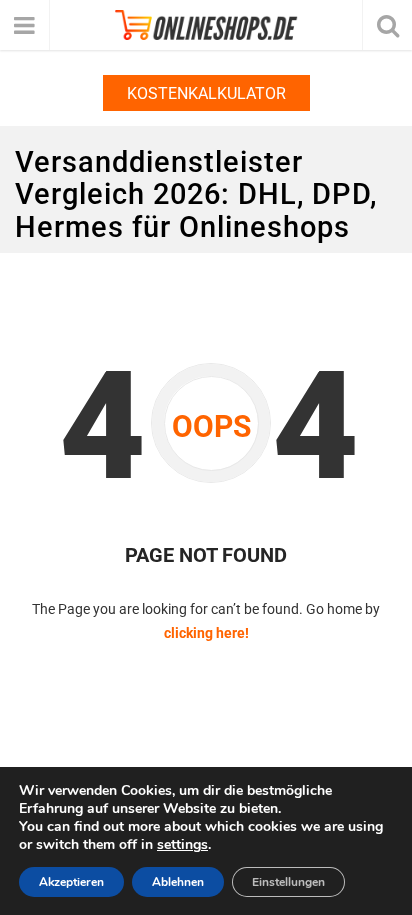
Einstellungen (288, 882)
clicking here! (206, 633)
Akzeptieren (71, 882)
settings (182, 845)
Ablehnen (178, 882)
